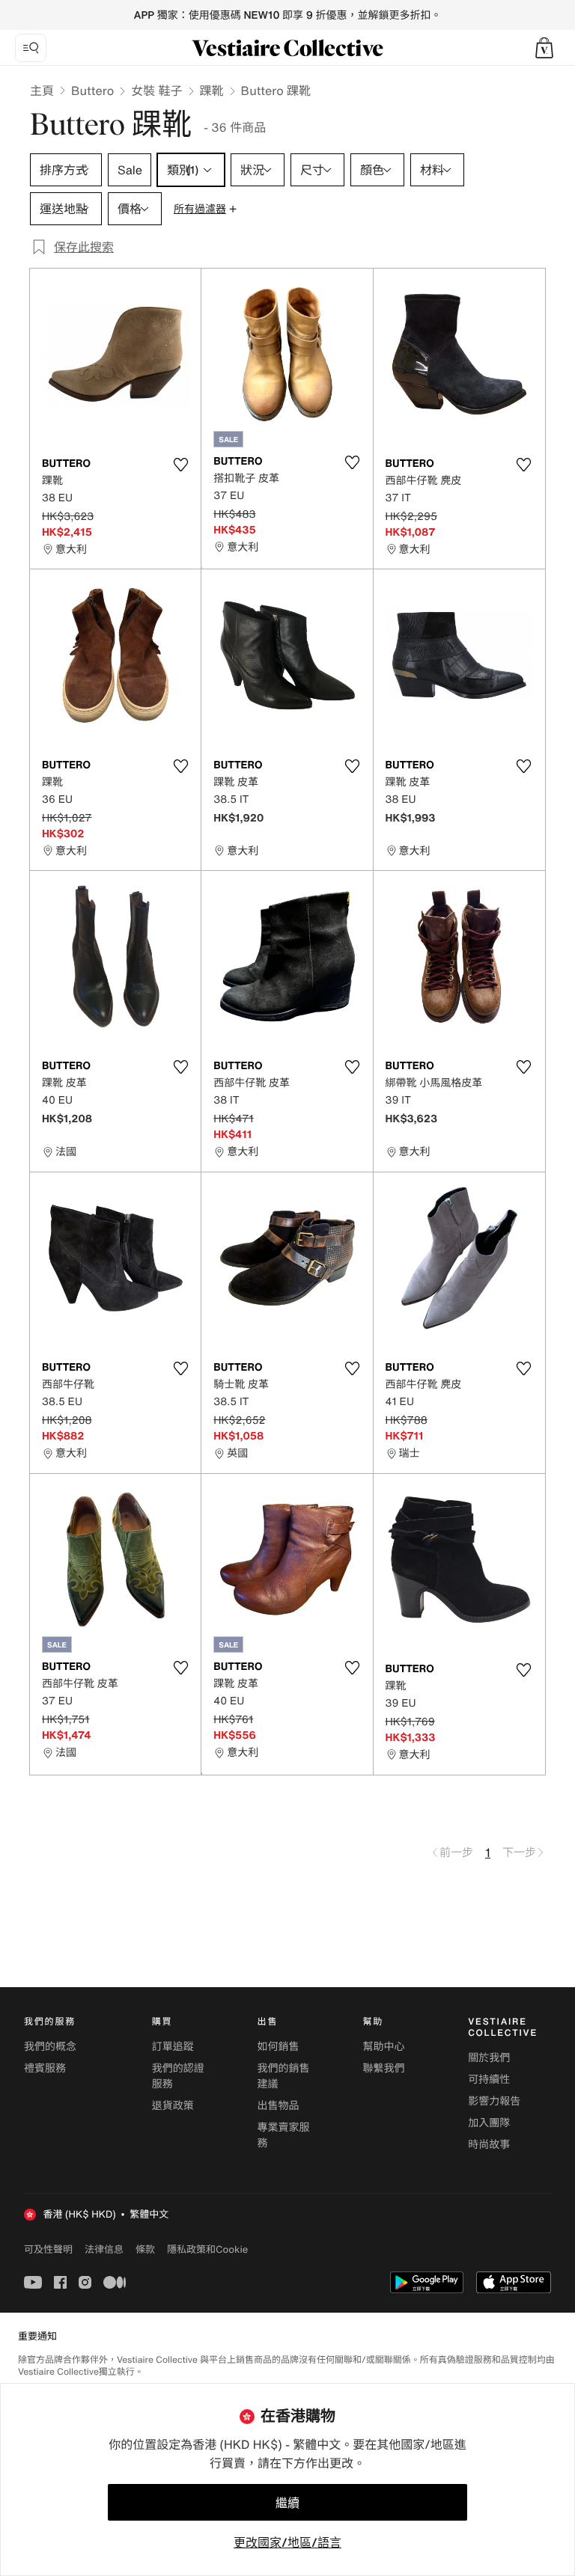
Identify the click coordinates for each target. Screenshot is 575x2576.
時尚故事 (489, 2145)
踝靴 (212, 91)
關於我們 (489, 2058)
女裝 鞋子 (156, 91)
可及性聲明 (48, 2249)
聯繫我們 (383, 2068)
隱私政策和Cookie (207, 2249)
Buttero (92, 91)
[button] (544, 48)
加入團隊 (489, 2123)
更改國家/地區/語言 (287, 2542)
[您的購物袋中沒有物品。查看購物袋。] (544, 48)
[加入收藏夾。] (180, 465)
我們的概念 (50, 2047)
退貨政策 (173, 2106)
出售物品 (279, 2106)
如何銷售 (279, 2047)
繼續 (287, 2503)
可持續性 (489, 2080)
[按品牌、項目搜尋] (31, 48)
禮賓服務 (45, 2068)
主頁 (42, 91)
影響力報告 (494, 2101)
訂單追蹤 (173, 2047)
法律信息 (104, 2249)
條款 (145, 2249)
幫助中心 (383, 2047)
